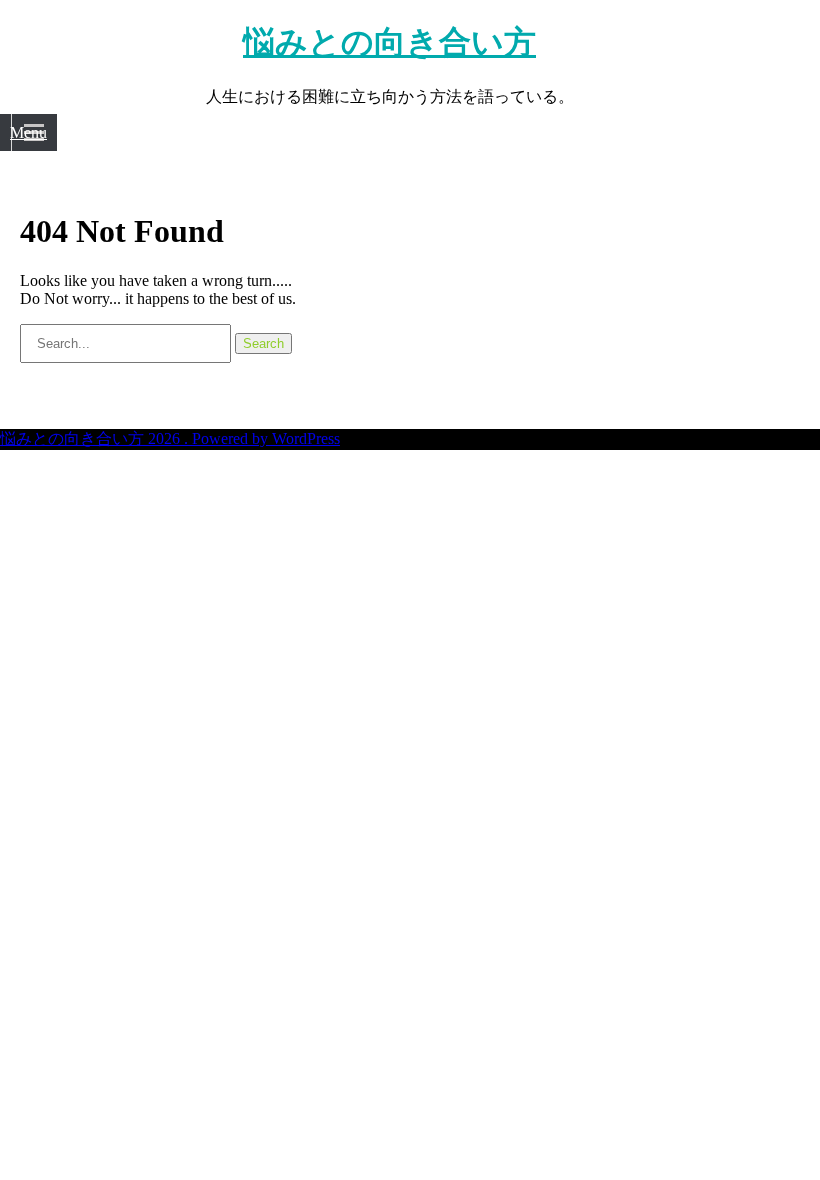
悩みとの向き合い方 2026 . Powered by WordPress (170, 438)
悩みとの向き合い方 (389, 42)
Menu (28, 132)
